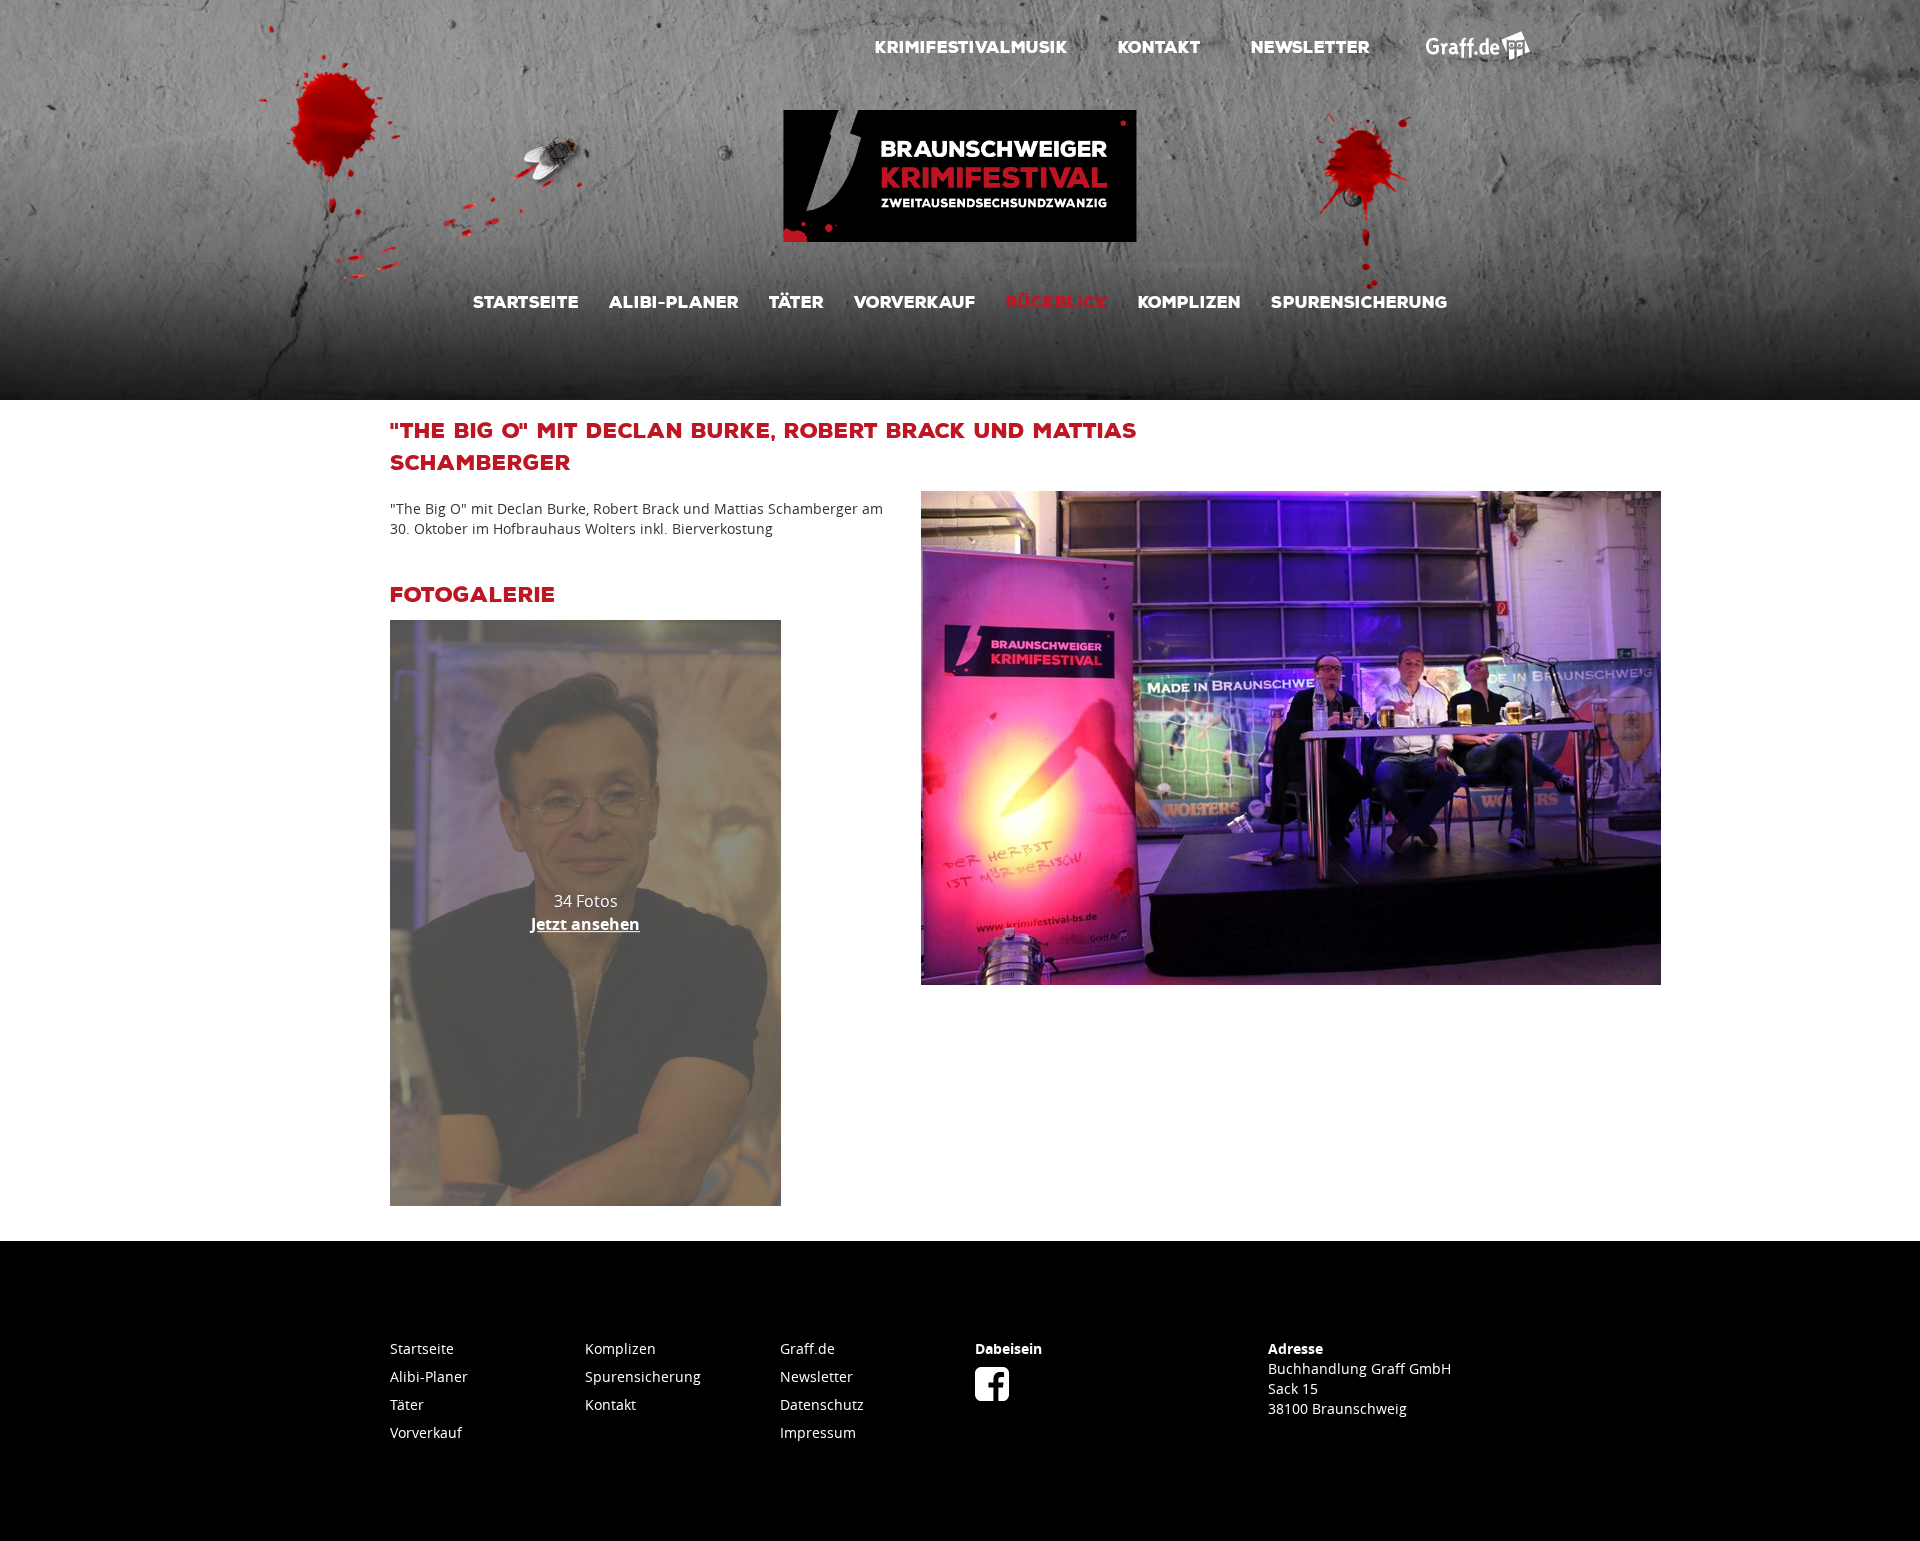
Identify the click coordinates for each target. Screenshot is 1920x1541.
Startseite (526, 301)
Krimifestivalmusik (971, 46)
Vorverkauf (915, 301)
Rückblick (1057, 301)
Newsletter (1310, 46)
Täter (796, 301)
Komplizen (1189, 301)
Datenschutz (822, 1404)
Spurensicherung (1359, 301)
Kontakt (1159, 46)
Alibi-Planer (674, 301)
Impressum (818, 1432)
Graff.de (807, 1348)
